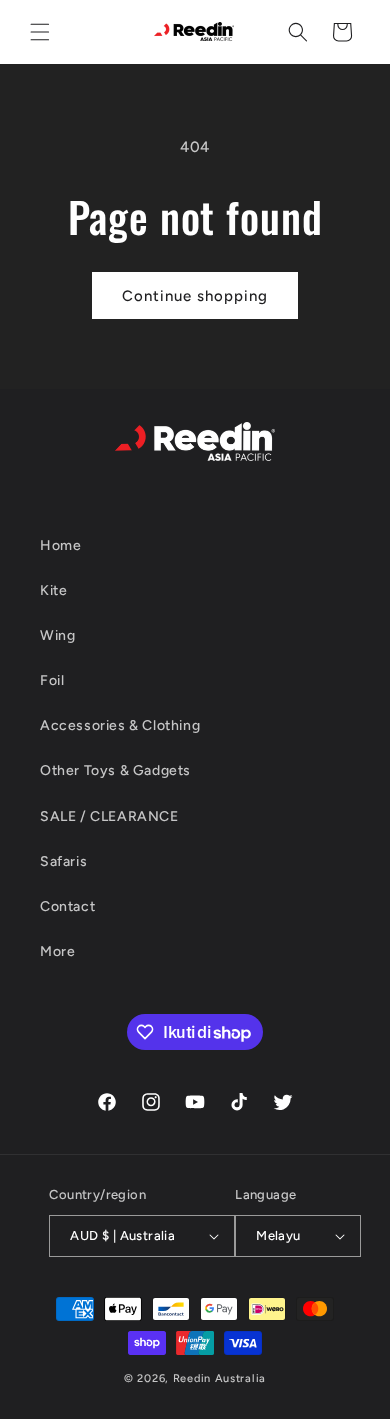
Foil (52, 680)
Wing (57, 635)
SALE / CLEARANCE (109, 816)
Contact (67, 906)
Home (60, 545)
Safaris (63, 861)
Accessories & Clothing (120, 725)
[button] (40, 32)
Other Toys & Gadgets (115, 770)
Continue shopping (195, 296)
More (57, 951)
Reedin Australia (219, 1378)
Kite (53, 590)
